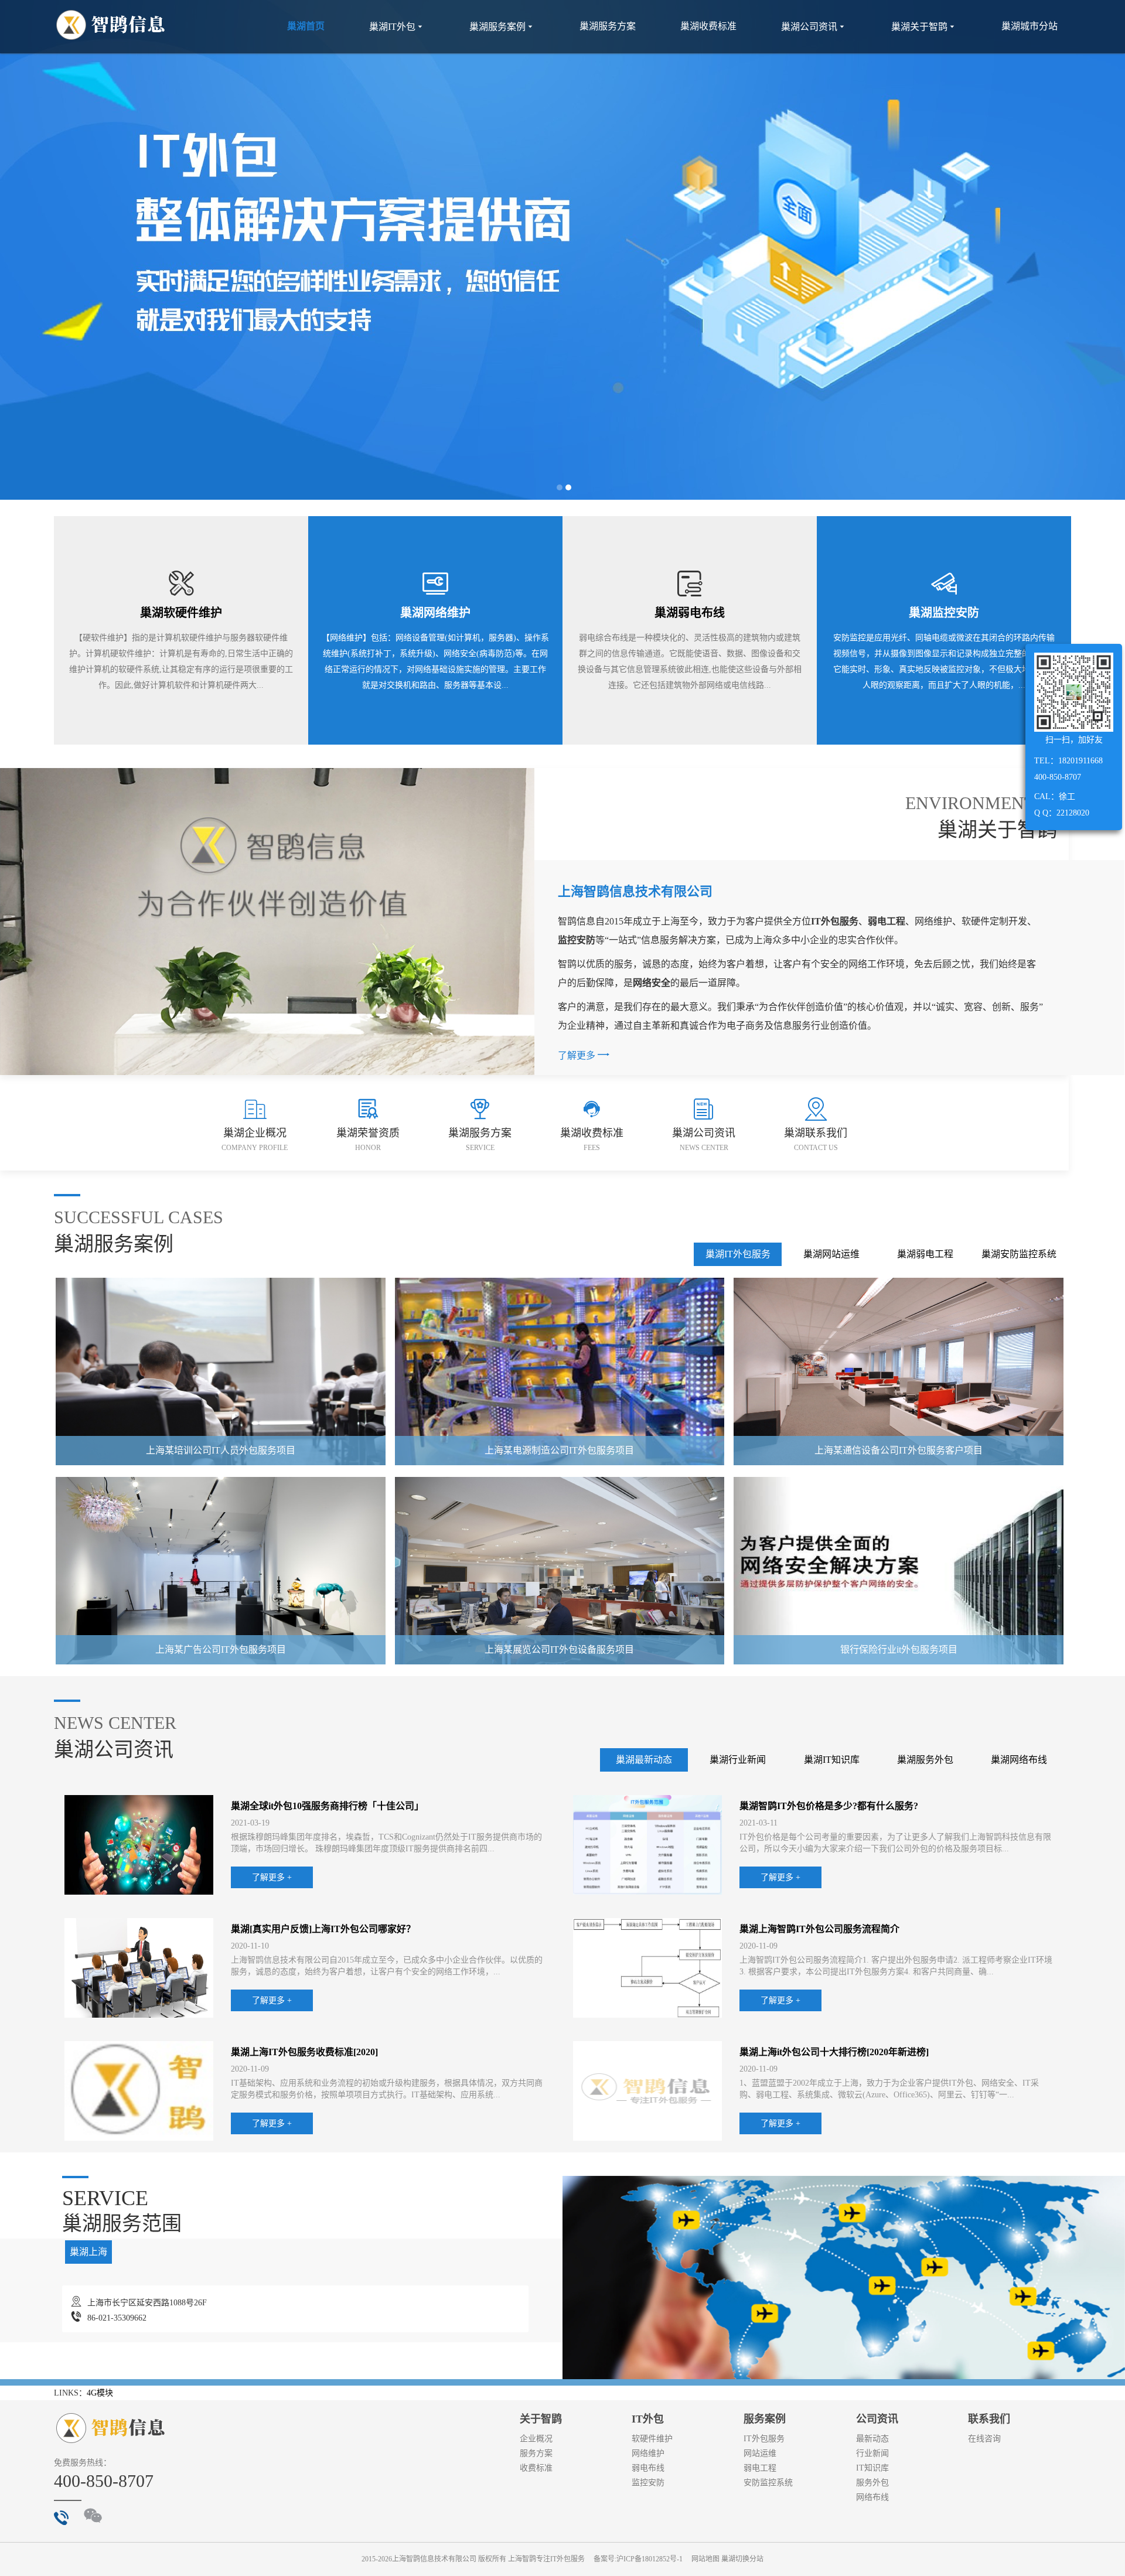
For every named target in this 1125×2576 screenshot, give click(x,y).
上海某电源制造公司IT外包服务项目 (559, 1450)
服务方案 (536, 2453)
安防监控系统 (768, 2483)
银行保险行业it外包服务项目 (899, 1649)
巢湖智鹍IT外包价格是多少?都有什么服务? (829, 1806)
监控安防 (648, 2483)
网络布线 (872, 2497)
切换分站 (749, 2559)
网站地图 (705, 2559)
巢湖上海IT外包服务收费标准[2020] (304, 2052)
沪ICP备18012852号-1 (650, 2559)
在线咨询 (984, 2439)
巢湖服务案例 (502, 27)
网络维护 (648, 2453)
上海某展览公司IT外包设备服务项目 (559, 1649)
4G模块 (100, 2393)
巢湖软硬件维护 (181, 613)
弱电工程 (760, 2468)
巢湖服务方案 (608, 26)
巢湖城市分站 (1029, 26)
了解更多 (584, 1054)
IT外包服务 (764, 2439)
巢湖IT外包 (397, 27)
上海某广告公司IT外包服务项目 (221, 1649)
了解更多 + (272, 1877)
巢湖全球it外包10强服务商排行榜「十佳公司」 (327, 1806)
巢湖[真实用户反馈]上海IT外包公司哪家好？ (323, 1929)
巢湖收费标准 (708, 26)
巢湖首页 (306, 26)
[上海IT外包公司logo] (111, 25)
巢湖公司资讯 (814, 27)
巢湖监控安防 (944, 613)
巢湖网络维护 (435, 613)
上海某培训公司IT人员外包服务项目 (221, 1450)
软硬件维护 (652, 2439)
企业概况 (536, 2439)
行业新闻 (872, 2453)
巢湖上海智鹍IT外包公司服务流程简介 (819, 1929)
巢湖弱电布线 (690, 613)
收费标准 (536, 2468)
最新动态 (872, 2439)
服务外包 (872, 2483)
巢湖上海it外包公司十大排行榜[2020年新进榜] (834, 2052)
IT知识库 (872, 2468)
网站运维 (760, 2453)
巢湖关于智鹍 (924, 27)
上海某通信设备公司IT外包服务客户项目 (899, 1450)
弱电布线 (648, 2468)
